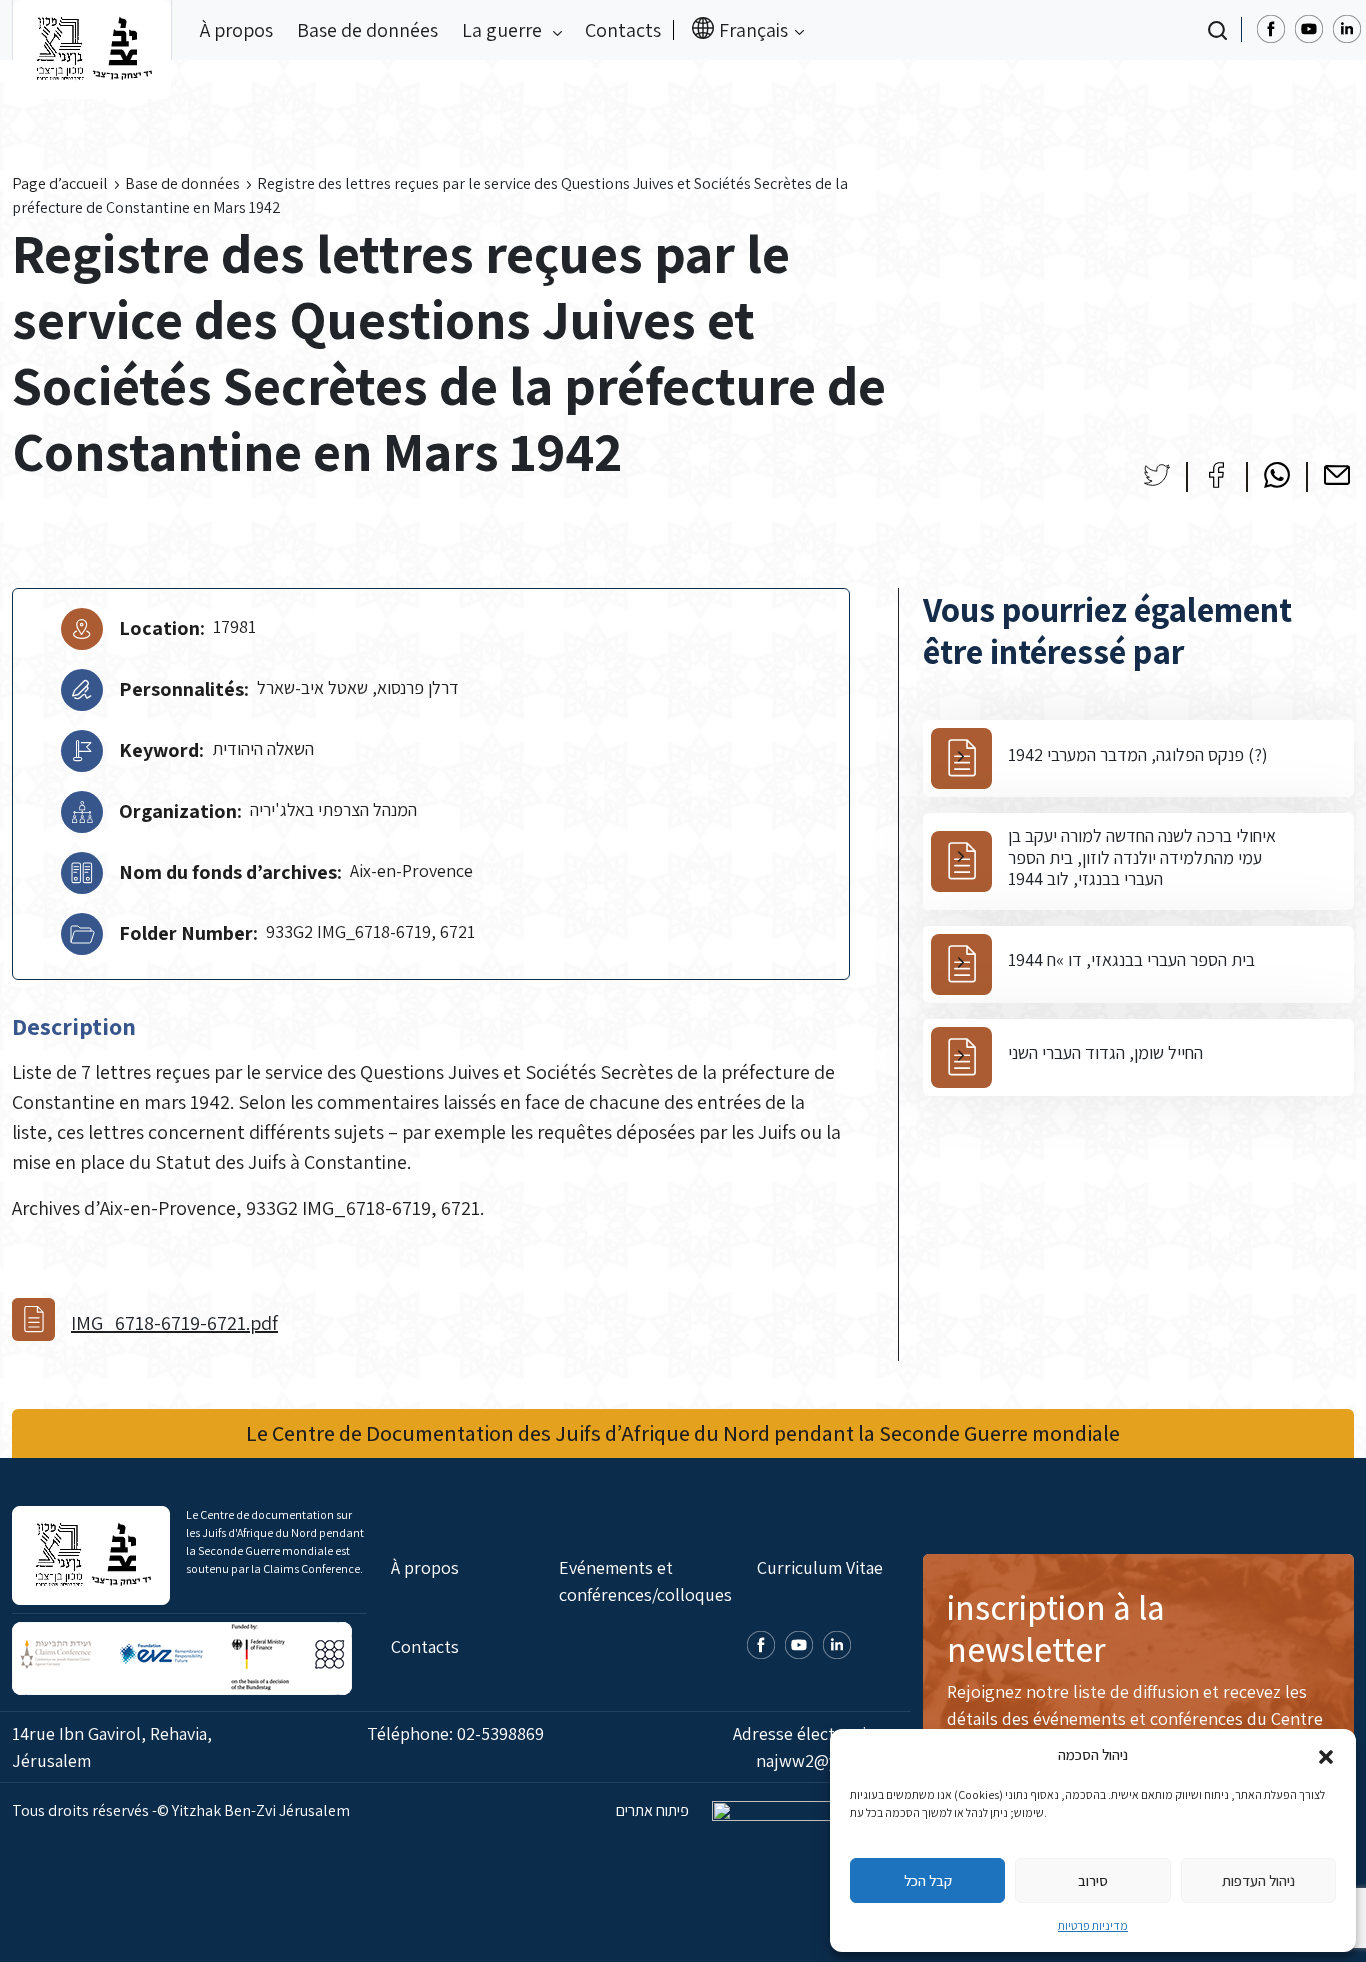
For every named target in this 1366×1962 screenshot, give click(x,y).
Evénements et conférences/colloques (645, 1581)
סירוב (1093, 1880)
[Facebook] (1217, 475)
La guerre (504, 30)
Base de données (367, 30)
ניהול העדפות (1258, 1880)
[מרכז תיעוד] (92, 30)
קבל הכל (928, 1880)
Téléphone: (455, 1733)
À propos (236, 30)
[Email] (1337, 475)
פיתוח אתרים (654, 1810)
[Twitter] (1157, 475)
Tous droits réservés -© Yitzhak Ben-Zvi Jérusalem (181, 1810)
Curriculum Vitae (820, 1567)
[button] (1326, 1755)
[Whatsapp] (1277, 475)
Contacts (623, 30)
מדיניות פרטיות (1093, 1925)
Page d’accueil (60, 183)
